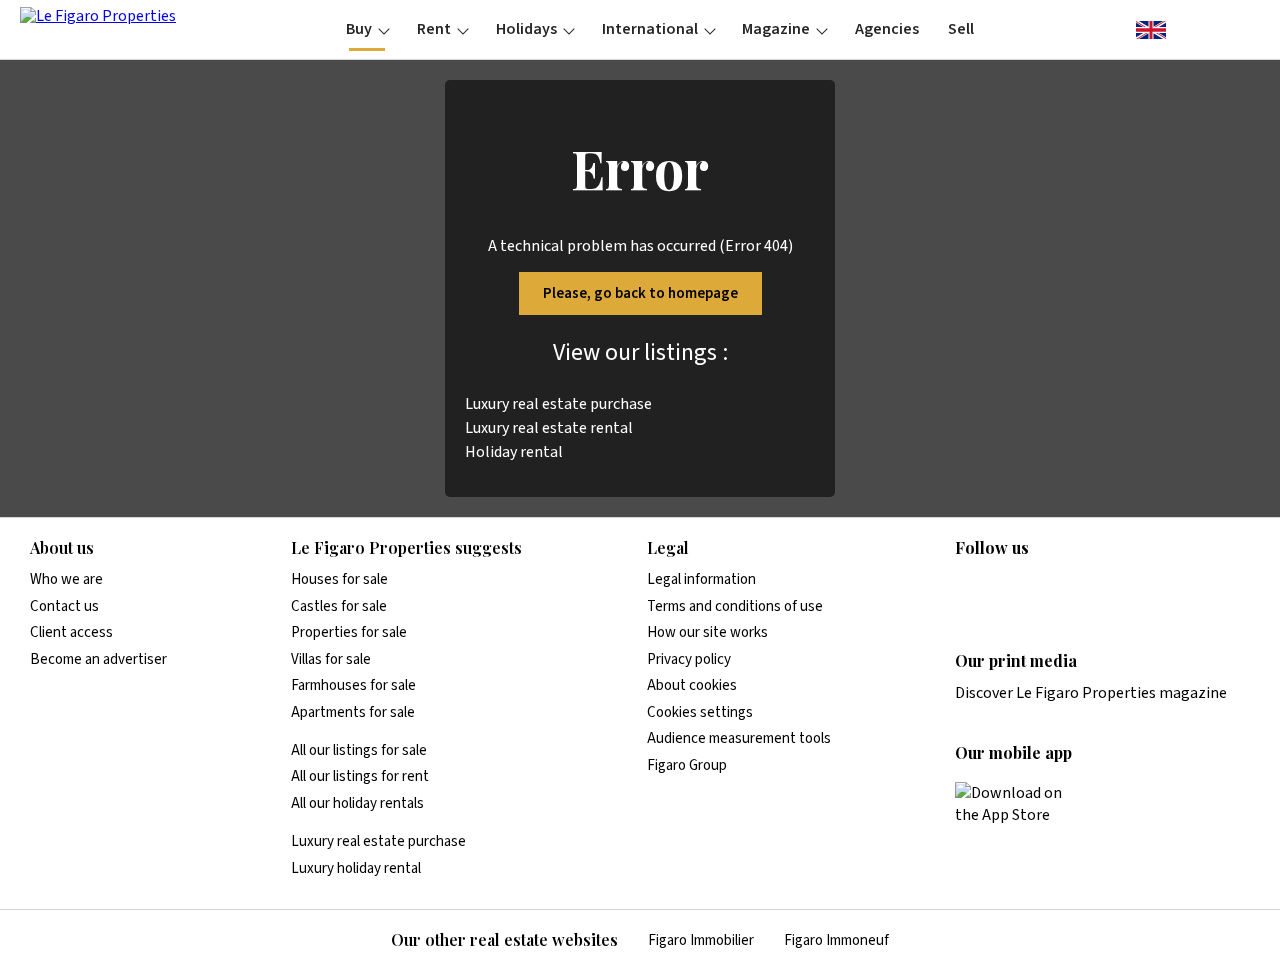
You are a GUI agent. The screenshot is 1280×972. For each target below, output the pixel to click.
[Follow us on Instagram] (1006, 589)
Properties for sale (349, 632)
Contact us (64, 606)
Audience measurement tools (739, 738)
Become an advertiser (98, 659)
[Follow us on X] (1084, 589)
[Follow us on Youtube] (1123, 589)
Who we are (66, 579)
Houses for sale (339, 579)
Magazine (776, 29)
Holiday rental (514, 452)
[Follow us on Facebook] (1045, 589)
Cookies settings (700, 712)
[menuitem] (367, 29)
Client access (71, 632)
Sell (961, 29)
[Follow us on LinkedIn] (967, 589)
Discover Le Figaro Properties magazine (1091, 693)
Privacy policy (689, 659)
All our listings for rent (360, 776)
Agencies (887, 29)
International (650, 29)
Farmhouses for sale (353, 685)
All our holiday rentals (357, 803)
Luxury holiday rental (356, 868)
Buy (359, 29)
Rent (434, 29)
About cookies (692, 685)
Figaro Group (687, 765)
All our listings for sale (359, 750)
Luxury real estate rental (549, 428)
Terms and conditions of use (735, 606)
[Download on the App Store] (1020, 804)
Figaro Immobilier (701, 940)
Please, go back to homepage (640, 293)
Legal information (701, 579)
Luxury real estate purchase (558, 404)
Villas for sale (331, 659)
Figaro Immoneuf (836, 940)
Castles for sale (339, 606)
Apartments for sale (353, 712)
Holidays (526, 29)
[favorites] (1191, 28)
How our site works (707, 632)
